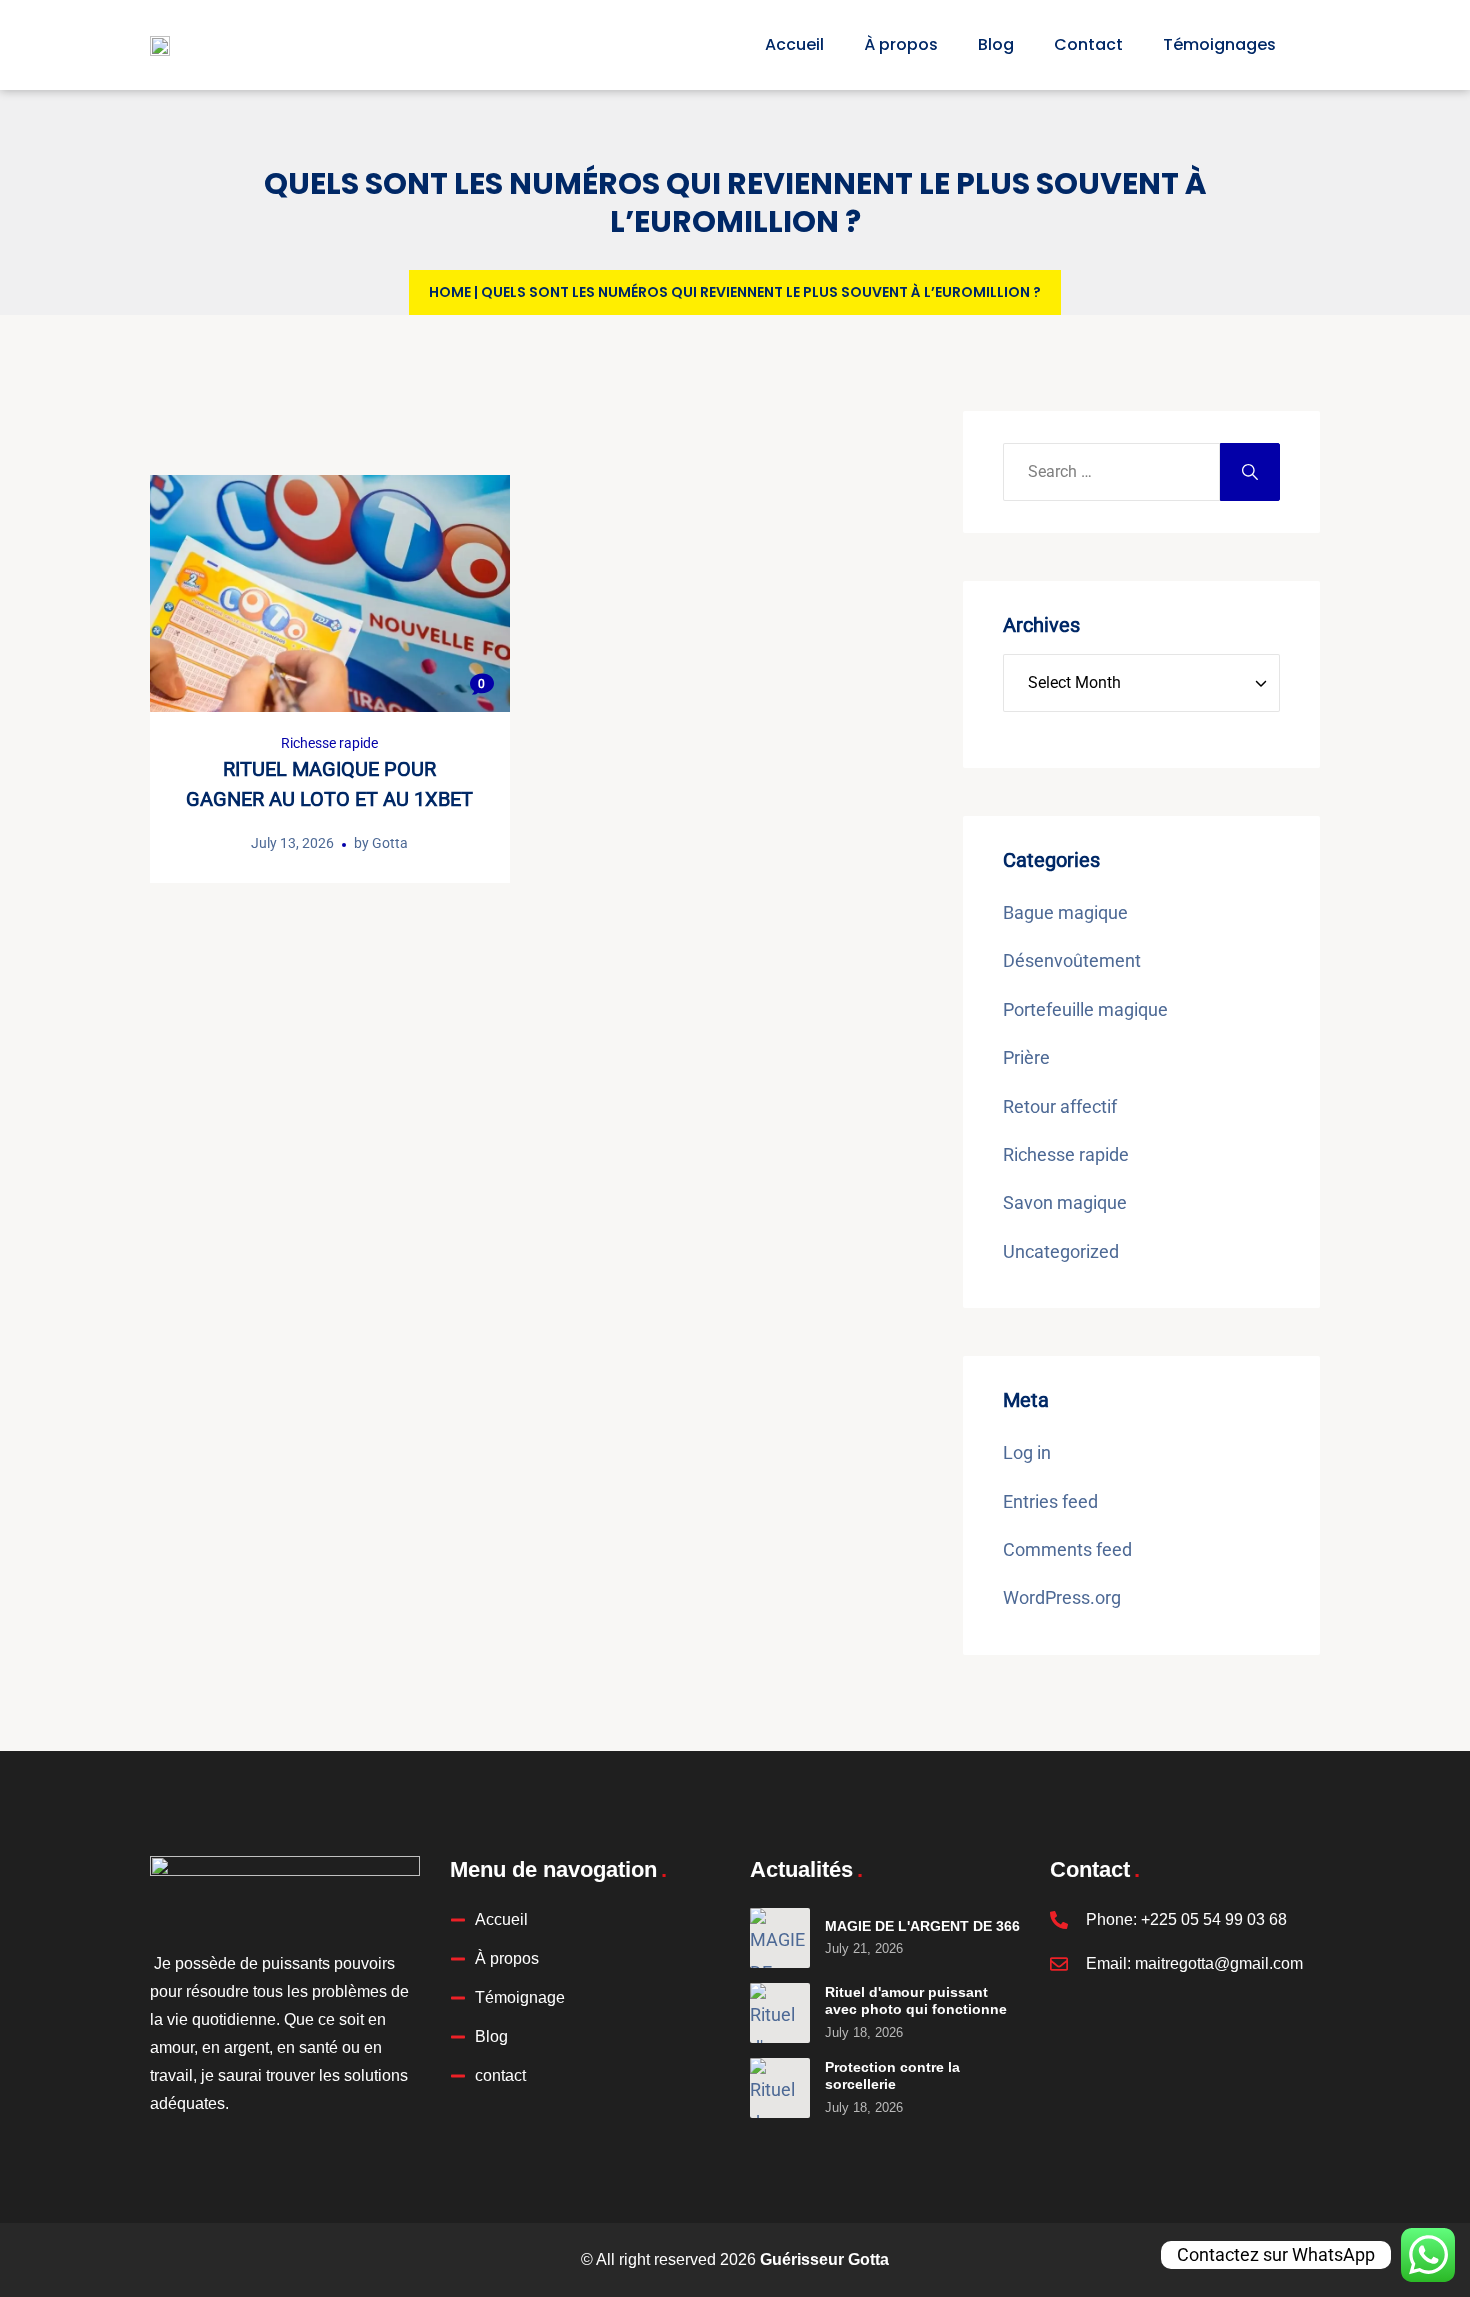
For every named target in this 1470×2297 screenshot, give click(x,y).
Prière (1026, 1057)
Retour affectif (1060, 1106)
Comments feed (1067, 1549)
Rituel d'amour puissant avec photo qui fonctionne (916, 2001)
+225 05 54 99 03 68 (1214, 1919)
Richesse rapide (329, 743)
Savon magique (1065, 1202)
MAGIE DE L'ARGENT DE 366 (922, 1926)
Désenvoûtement (1072, 960)
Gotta (390, 843)
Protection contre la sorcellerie (892, 2076)
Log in (1027, 1452)
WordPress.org (1062, 1597)
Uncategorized (1061, 1251)
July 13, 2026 (292, 843)
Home (450, 292)
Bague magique (1065, 912)
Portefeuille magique (1085, 1009)
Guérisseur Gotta (824, 2259)
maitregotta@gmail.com (1219, 1963)
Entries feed (1050, 1501)
